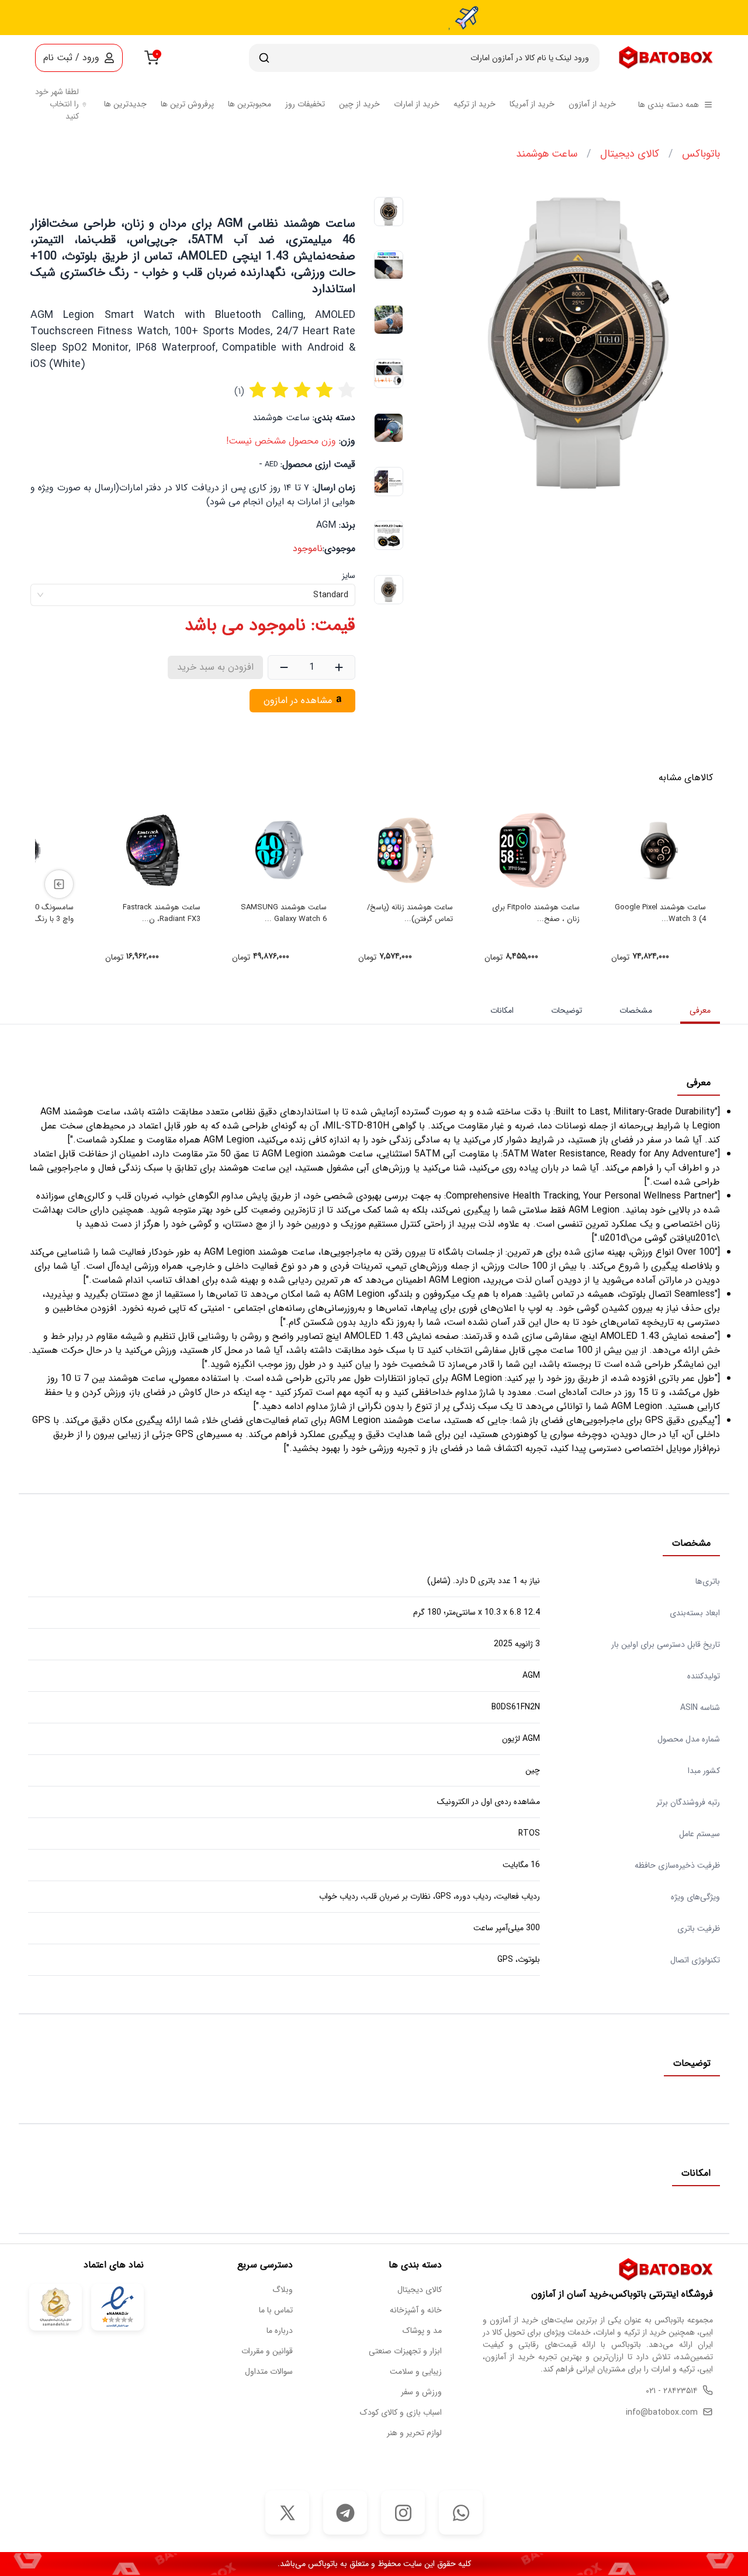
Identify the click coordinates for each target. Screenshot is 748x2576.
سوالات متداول (269, 2372)
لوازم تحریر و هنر (414, 2433)
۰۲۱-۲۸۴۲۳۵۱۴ (672, 2391)
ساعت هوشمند (547, 154)
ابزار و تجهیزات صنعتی (405, 2351)
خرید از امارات (417, 104)
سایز (349, 576)
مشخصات (636, 1010)
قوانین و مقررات (267, 2351)
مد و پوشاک (422, 2331)
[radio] (258, 392)
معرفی (700, 1010)
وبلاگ (283, 2290)
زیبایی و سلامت (416, 2372)
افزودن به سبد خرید (215, 667)
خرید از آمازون (592, 104)
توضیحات (567, 1010)
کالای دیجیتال (630, 154)
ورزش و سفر (421, 2392)
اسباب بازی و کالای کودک (401, 2413)
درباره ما (280, 2331)
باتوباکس (701, 154)
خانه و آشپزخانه (416, 2310)
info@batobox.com (662, 2413)
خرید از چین (359, 104)
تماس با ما (276, 2310)
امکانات (502, 1010)
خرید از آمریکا (532, 104)
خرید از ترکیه (475, 104)
